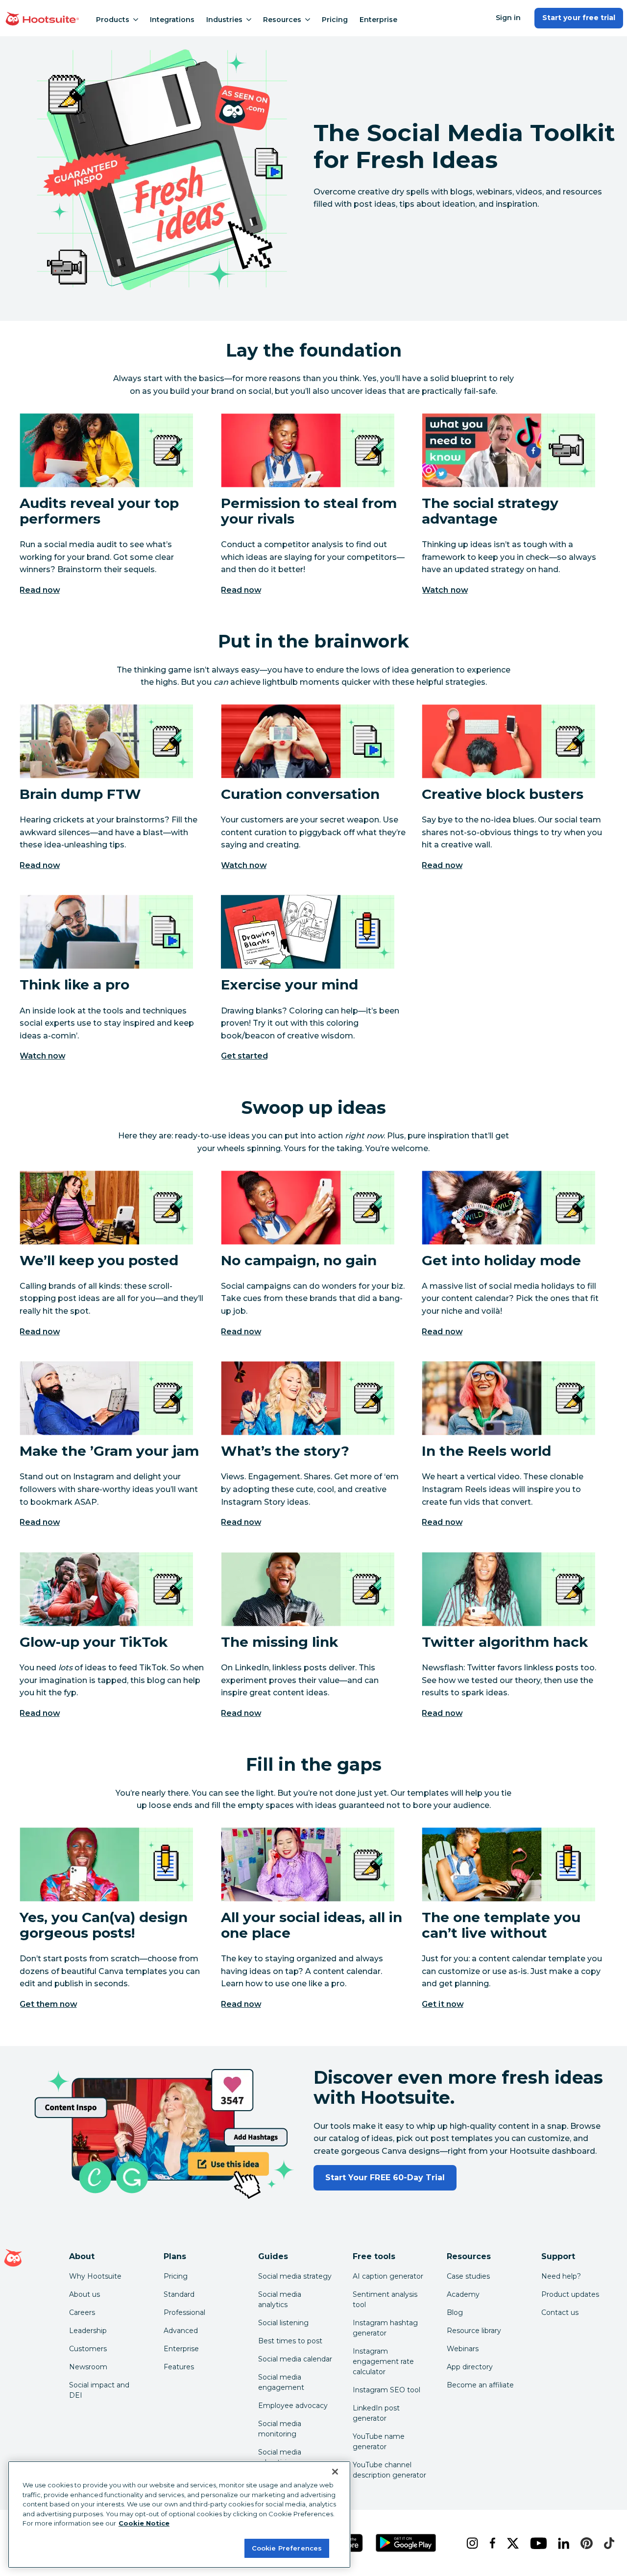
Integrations (172, 20)
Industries (224, 20)
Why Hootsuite (95, 2276)
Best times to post (290, 2341)
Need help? (561, 2276)
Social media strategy (295, 2276)
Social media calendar (295, 2359)
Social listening (283, 2323)
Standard (179, 2294)
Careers (82, 2312)
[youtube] (536, 2543)
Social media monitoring (280, 2429)
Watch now (445, 590)
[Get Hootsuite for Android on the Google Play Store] (406, 2543)
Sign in (508, 18)
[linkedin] (562, 2543)
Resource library (474, 2331)
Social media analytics (280, 2299)
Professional (184, 2312)
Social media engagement (281, 2382)
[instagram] (470, 2543)
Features (179, 2367)
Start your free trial (579, 18)
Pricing (335, 20)
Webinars (463, 2349)
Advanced (181, 2331)
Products (113, 20)
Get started (244, 1056)
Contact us (560, 2312)
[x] (511, 2543)
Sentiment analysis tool (385, 2299)
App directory (470, 2367)
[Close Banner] (335, 2472)
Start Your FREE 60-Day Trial (385, 2178)
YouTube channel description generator (389, 2470)
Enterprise (378, 20)
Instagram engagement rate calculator (383, 2361)
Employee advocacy (293, 2406)
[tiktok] (607, 2543)
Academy (463, 2294)
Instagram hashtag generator (385, 2328)
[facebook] (491, 2543)
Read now (40, 590)
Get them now (48, 2004)
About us (84, 2294)
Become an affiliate (480, 2385)
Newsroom (88, 2367)
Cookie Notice (144, 2523)
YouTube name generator (379, 2442)
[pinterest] (584, 2543)
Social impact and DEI (99, 2390)
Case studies (468, 2276)
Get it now (443, 2004)
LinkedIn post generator (376, 2413)
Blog (455, 2312)
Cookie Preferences (287, 2548)
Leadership (88, 2331)
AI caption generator (388, 2276)
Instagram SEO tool (386, 2390)
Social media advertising (280, 2457)
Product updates (570, 2294)
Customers (88, 2349)
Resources (282, 20)
